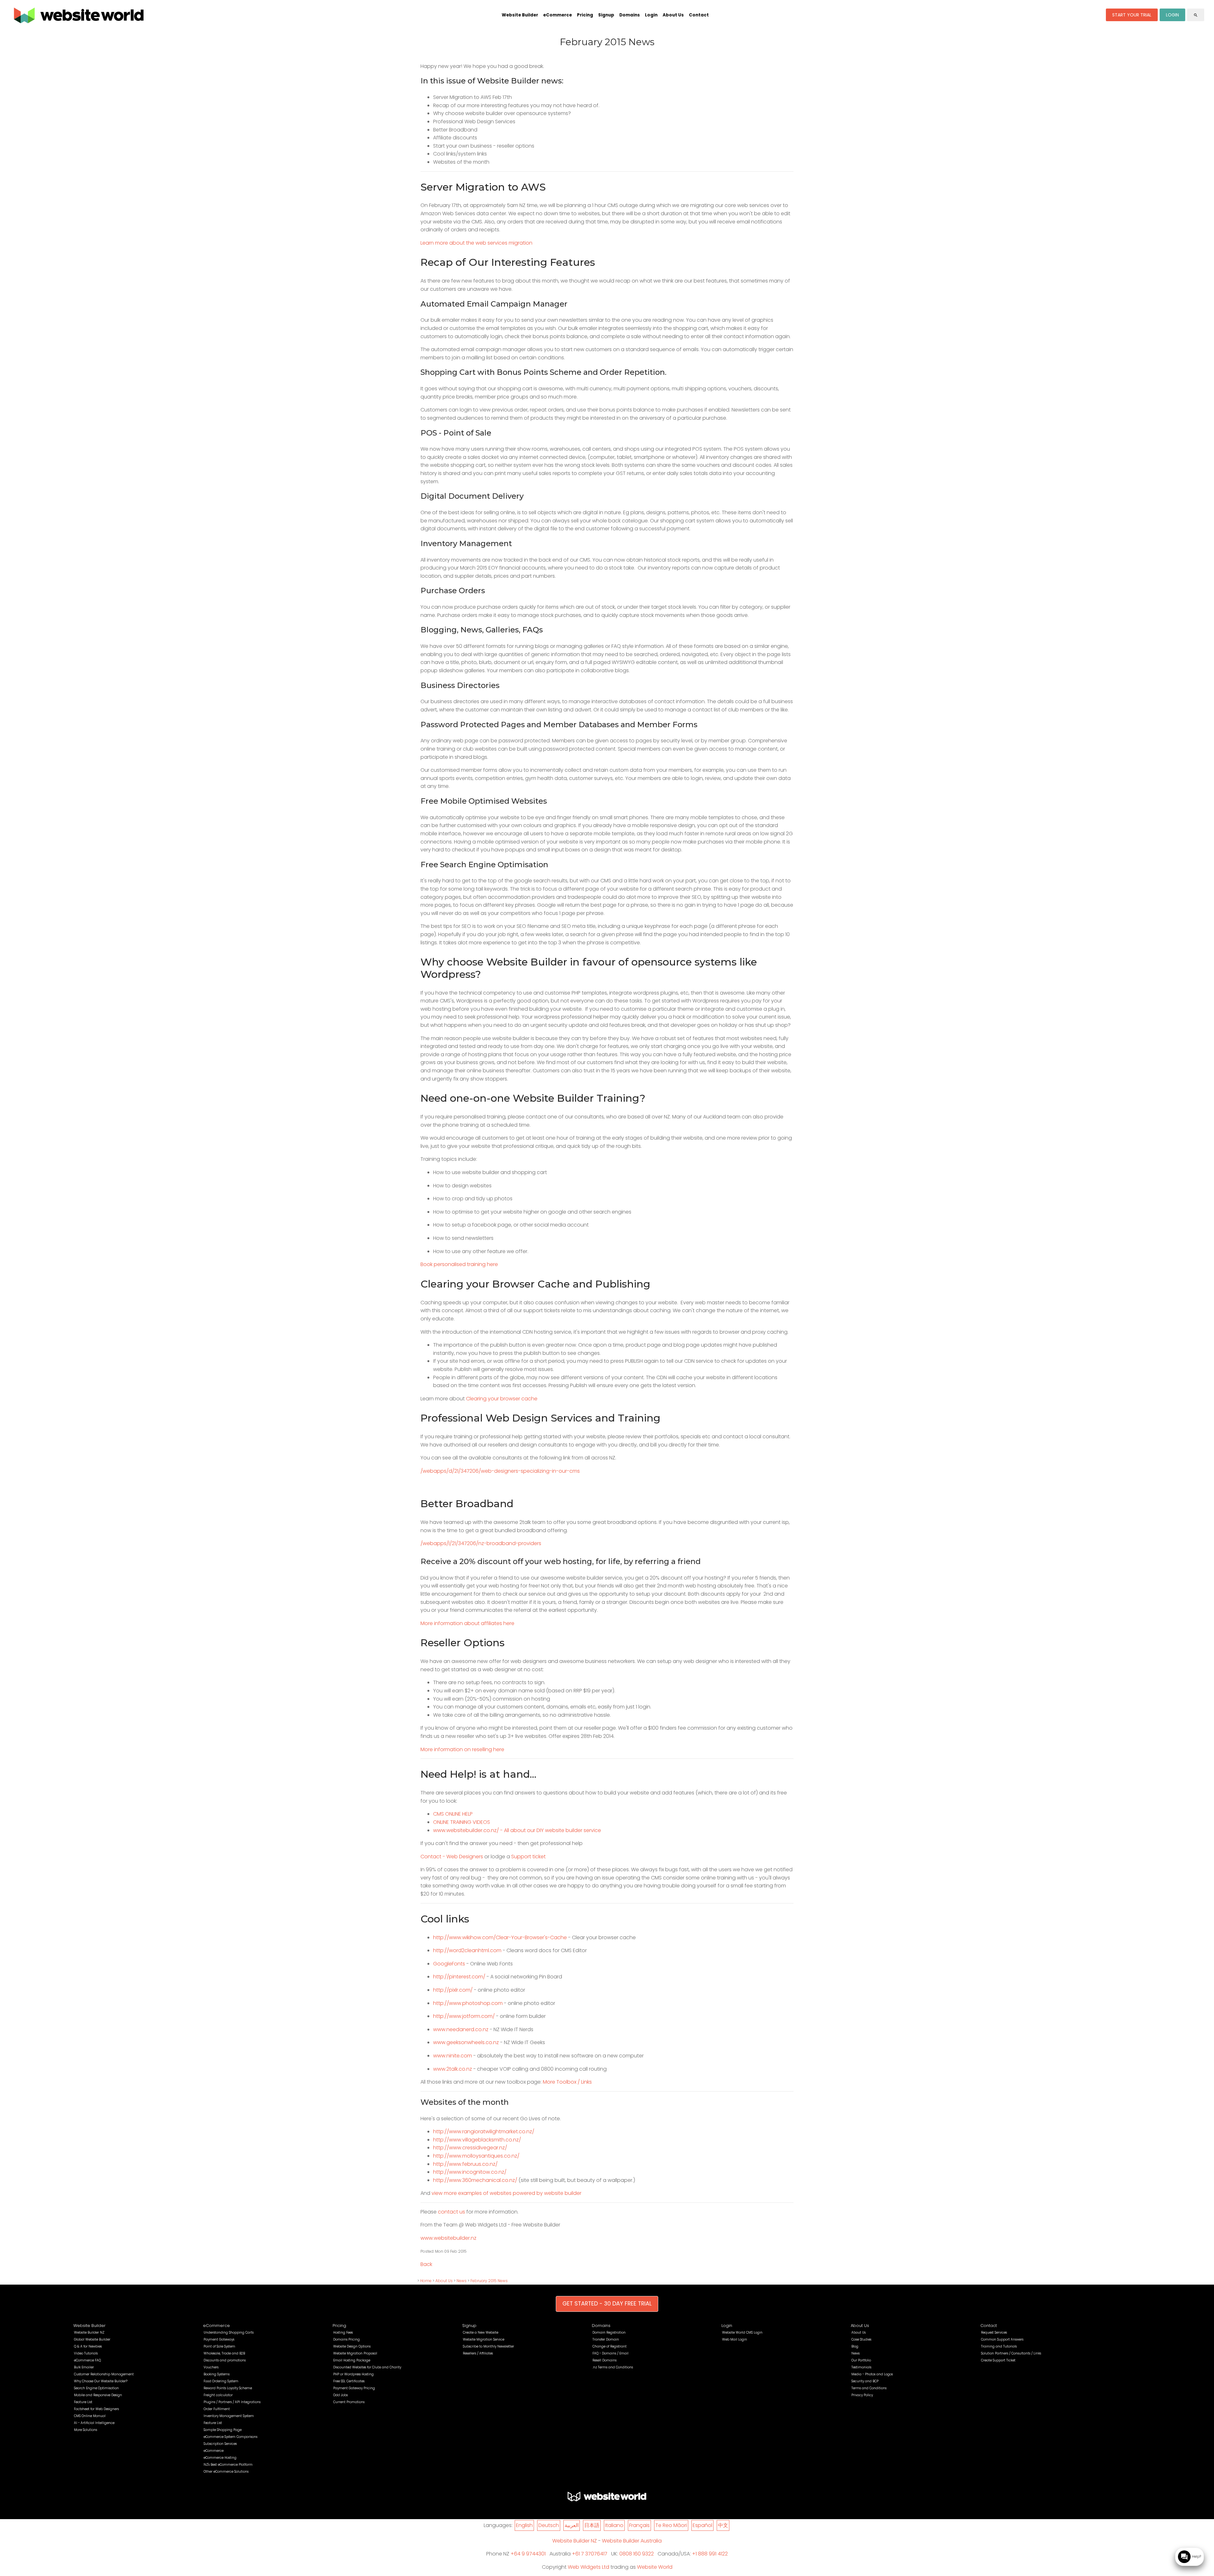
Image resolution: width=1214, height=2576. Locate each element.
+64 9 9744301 (528, 2554)
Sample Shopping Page (223, 2430)
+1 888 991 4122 (710, 2554)
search (1196, 15)
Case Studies (861, 2339)
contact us (451, 2212)
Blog (855, 2346)
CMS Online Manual (90, 2416)
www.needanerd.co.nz (461, 2029)
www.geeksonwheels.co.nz (466, 2042)
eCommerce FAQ (87, 2360)
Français (639, 2525)
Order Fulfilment (217, 2409)
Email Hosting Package (352, 2360)
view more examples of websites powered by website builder (506, 2193)
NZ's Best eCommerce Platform (228, 2465)
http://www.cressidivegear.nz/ (470, 2148)
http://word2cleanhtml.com (467, 1950)
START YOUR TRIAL (1132, 15)
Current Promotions (349, 2402)
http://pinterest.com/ (459, 1977)
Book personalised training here (459, 1264)
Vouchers (211, 2367)
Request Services (994, 2332)
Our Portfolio (861, 2360)
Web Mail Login (735, 2339)
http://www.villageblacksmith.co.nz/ (477, 2140)
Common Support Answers (1002, 2339)
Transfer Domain (606, 2339)
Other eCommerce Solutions (226, 2472)
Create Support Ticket (998, 2360)
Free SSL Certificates (349, 2381)
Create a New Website (481, 2332)
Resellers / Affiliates (478, 2353)
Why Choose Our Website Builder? (101, 2381)
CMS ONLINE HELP (453, 1814)
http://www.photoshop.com (468, 2003)
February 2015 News (489, 2281)
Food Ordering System (221, 2381)
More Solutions (86, 2430)
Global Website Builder (92, 2339)
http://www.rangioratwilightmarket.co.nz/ (484, 2131)
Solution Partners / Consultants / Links (1011, 2353)
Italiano (614, 2525)
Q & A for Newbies (88, 2346)
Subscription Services (220, 2444)
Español (702, 2525)
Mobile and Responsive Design (98, 2395)
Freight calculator (218, 2395)
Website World (655, 2567)
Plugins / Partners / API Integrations (232, 2402)
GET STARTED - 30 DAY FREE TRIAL (607, 2304)
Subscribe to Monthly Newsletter (488, 2346)
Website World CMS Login (742, 2332)
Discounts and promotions (225, 2360)
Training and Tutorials (999, 2346)
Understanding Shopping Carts (229, 2332)
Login (651, 15)
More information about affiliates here (467, 1623)
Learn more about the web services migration (476, 243)
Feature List (83, 2402)
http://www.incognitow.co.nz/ (470, 2172)
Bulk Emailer (84, 2367)
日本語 (592, 2525)
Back (426, 2264)
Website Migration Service (484, 2339)
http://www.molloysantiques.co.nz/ (476, 2156)
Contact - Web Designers (452, 1857)
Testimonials (861, 2367)
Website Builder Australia (632, 2541)
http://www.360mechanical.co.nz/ (475, 2180)
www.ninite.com (453, 2056)
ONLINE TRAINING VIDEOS (462, 1822)
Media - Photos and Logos (872, 2374)
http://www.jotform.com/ (464, 2016)
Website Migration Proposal (355, 2353)
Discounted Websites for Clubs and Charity (367, 2367)
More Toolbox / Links (567, 2082)
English (524, 2525)
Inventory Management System (229, 2416)
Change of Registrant (610, 2346)
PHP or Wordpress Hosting (353, 2374)
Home (426, 2281)
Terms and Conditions (869, 2388)
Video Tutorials (86, 2353)
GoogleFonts (449, 1964)
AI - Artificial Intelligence (94, 2423)
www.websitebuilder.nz (448, 2238)
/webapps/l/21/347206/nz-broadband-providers (481, 1543)
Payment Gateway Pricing (354, 2388)
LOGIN (1172, 15)
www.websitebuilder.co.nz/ (466, 1830)
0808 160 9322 (637, 2554)
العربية (572, 2525)
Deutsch (549, 2525)
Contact (699, 15)
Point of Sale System (219, 2346)
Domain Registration (609, 2332)
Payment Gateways (219, 2339)
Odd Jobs (340, 2395)
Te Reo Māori (671, 2525)
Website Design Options (352, 2346)
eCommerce (558, 15)
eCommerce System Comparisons (230, 2437)
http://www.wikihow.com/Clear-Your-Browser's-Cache (500, 1937)
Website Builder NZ (89, 2332)
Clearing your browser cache (502, 1399)
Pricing (585, 15)
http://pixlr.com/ (453, 1990)
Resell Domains (604, 2360)
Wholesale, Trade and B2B (224, 2353)
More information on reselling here (462, 1749)
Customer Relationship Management (104, 2374)
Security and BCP (865, 2381)
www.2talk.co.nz (453, 2069)
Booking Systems (217, 2374)
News (462, 2281)
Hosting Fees (343, 2332)
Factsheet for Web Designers (96, 2409)
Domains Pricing (346, 2339)
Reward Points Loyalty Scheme (228, 2388)
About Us (673, 15)
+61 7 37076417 (590, 2554)
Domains (630, 15)
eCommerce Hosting (220, 2458)
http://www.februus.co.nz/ (465, 2164)
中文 (723, 2525)
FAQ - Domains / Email (610, 2353)
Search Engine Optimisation (96, 2388)
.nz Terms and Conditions (613, 2367)
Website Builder (520, 15)
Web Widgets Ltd (589, 2567)
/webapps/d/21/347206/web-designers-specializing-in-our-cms (500, 1471)
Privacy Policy (862, 2395)
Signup (606, 15)
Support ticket (528, 1857)
